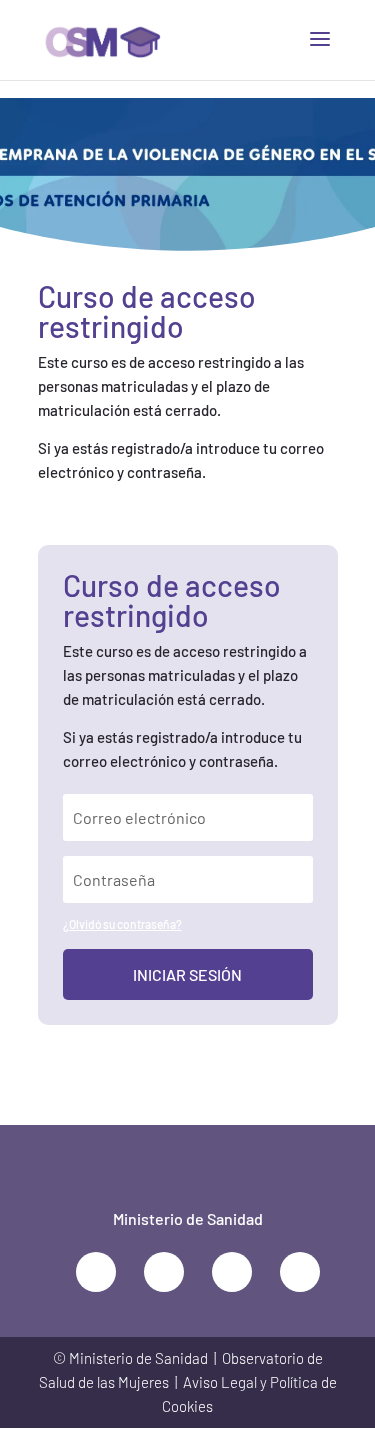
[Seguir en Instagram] (300, 1272)
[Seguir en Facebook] (164, 1272)
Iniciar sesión (187, 974)
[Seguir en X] (96, 1272)
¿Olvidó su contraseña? (122, 924)
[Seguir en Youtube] (232, 1272)
